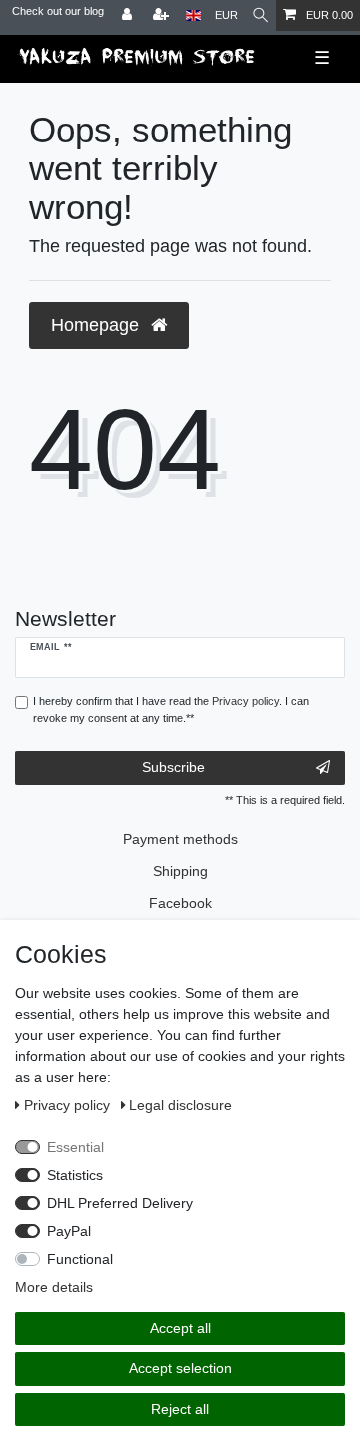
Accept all (180, 1328)
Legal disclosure (180, 1105)
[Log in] (129, 15)
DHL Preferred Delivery (120, 1203)
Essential (75, 1147)
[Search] (260, 15)
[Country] (193, 15)
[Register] (163, 15)
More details (54, 1287)
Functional (80, 1259)
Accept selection (180, 1368)
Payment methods (180, 839)
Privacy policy (69, 1105)
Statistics (75, 1175)
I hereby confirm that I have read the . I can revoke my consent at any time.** (171, 709)
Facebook (180, 903)
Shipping (180, 871)
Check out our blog (58, 11)
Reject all (180, 1409)
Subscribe (173, 767)
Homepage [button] (97, 325)
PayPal (69, 1231)
